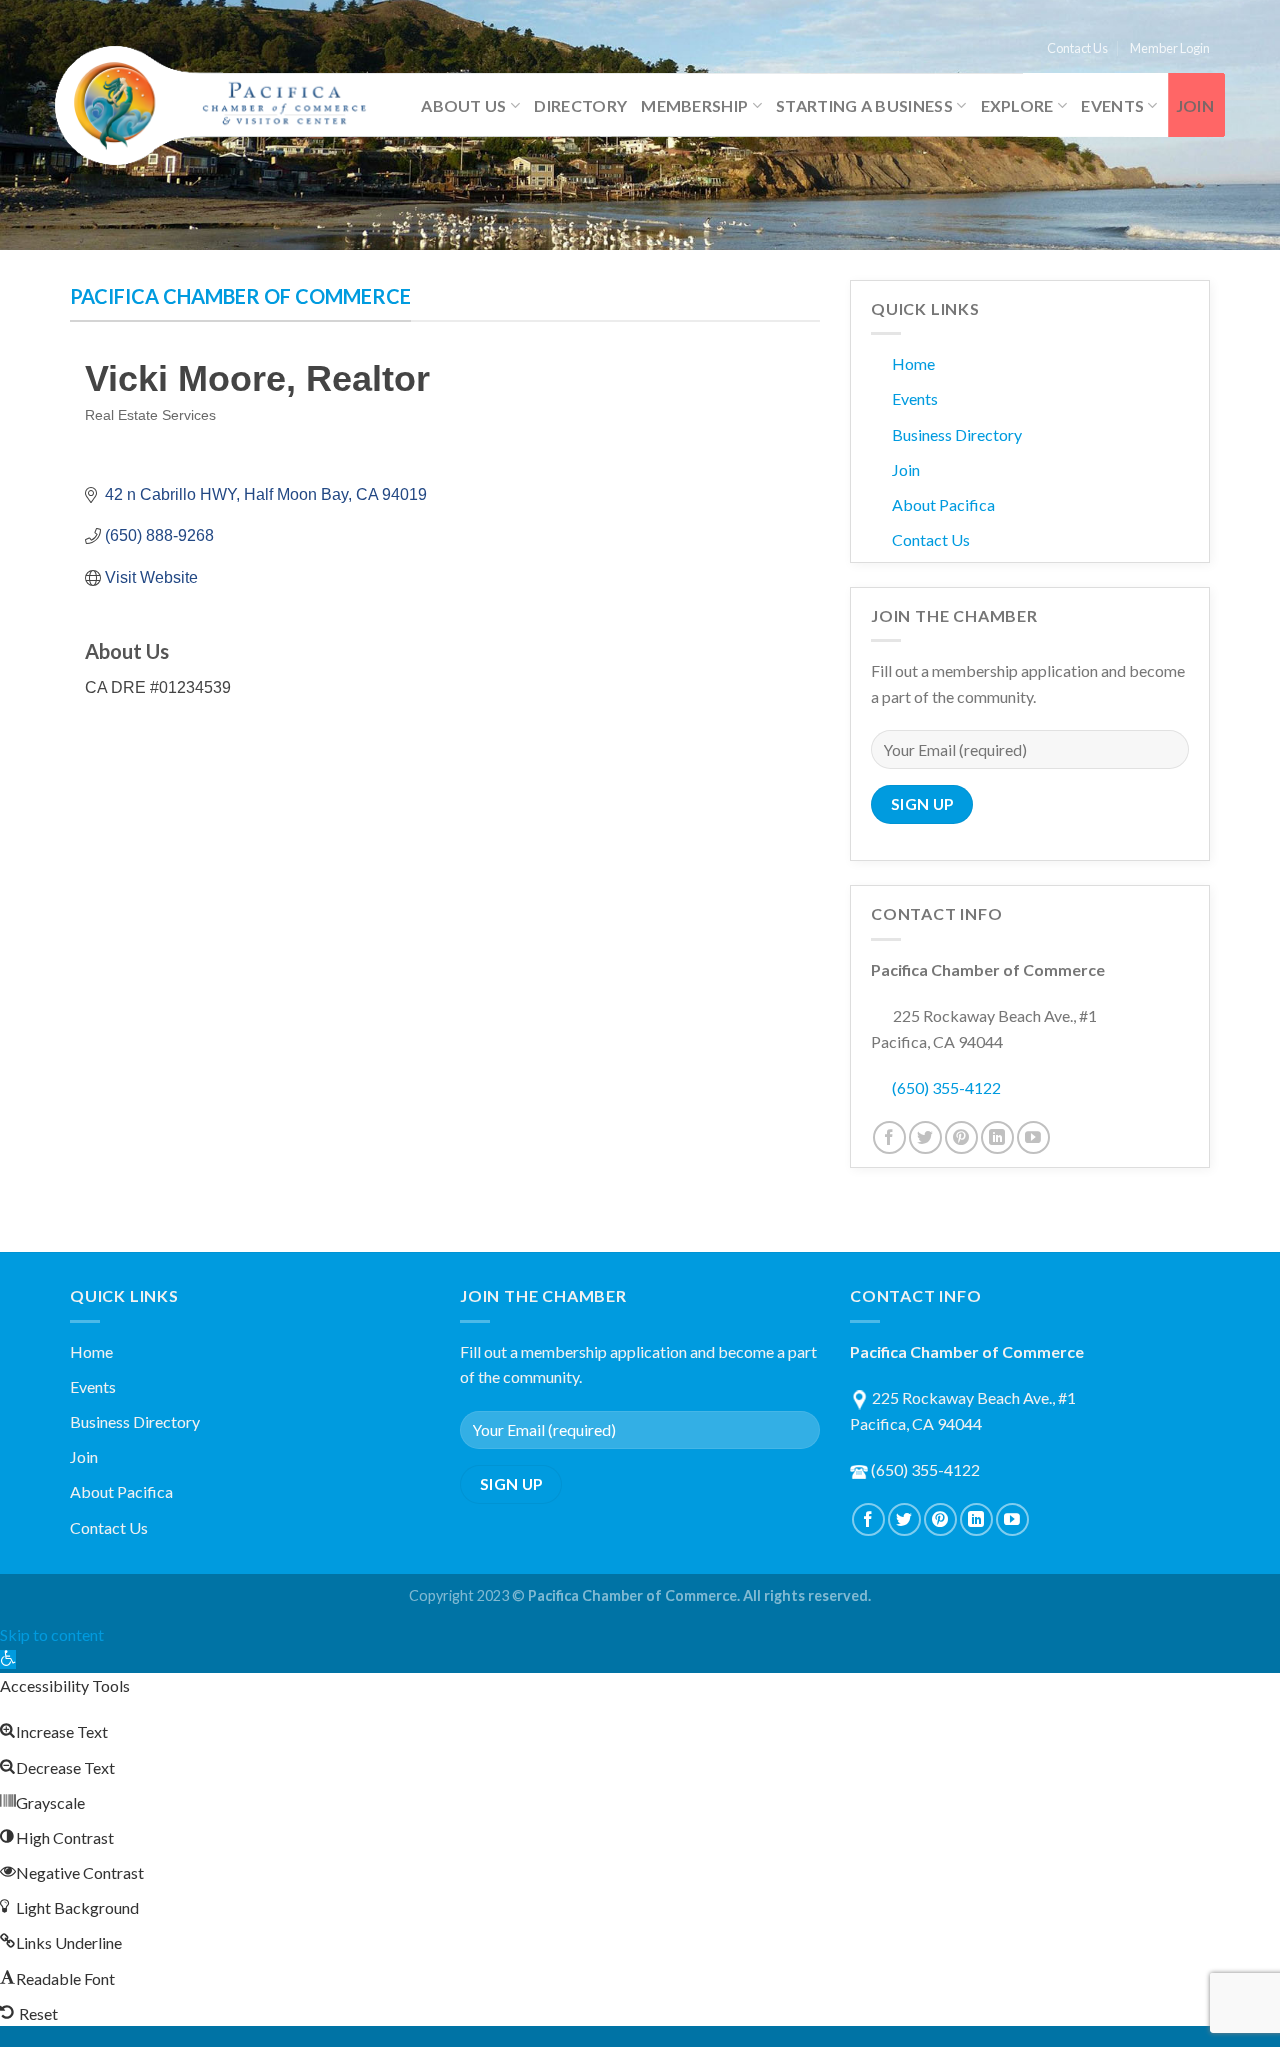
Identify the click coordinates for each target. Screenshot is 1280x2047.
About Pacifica (943, 504)
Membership (694, 105)
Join (1195, 105)
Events (1112, 105)
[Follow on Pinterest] (961, 1137)
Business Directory (957, 434)
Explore (1017, 105)
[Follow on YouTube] (1033, 1137)
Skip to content (52, 1634)
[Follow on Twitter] (925, 1137)
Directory (580, 105)
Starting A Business (864, 105)
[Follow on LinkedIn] (997, 1137)
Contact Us (1077, 48)
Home (913, 363)
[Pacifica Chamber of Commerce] (220, 106)
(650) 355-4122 (946, 1087)
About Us (464, 105)
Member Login (1170, 48)
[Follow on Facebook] (889, 1137)
